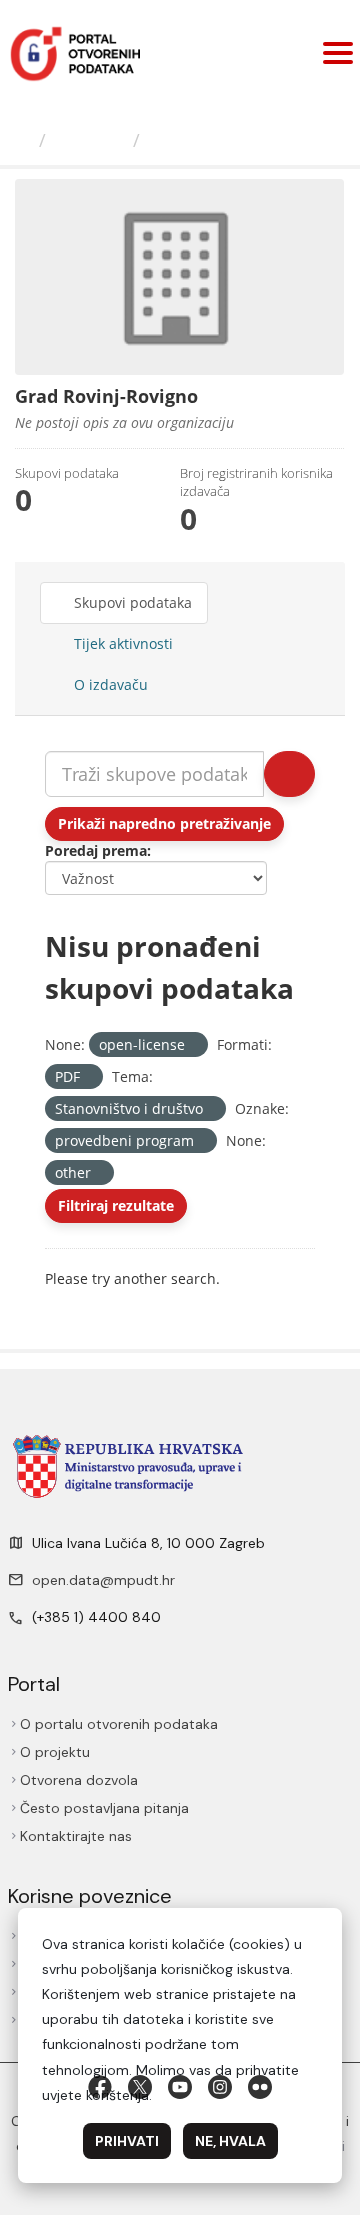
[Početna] (22, 140)
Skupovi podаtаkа (131, 602)
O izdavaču (109, 684)
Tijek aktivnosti (121, 643)
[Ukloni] (193, 1045)
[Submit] (289, 774)
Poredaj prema (96, 850)
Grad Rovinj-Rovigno (241, 140)
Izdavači (89, 140)
